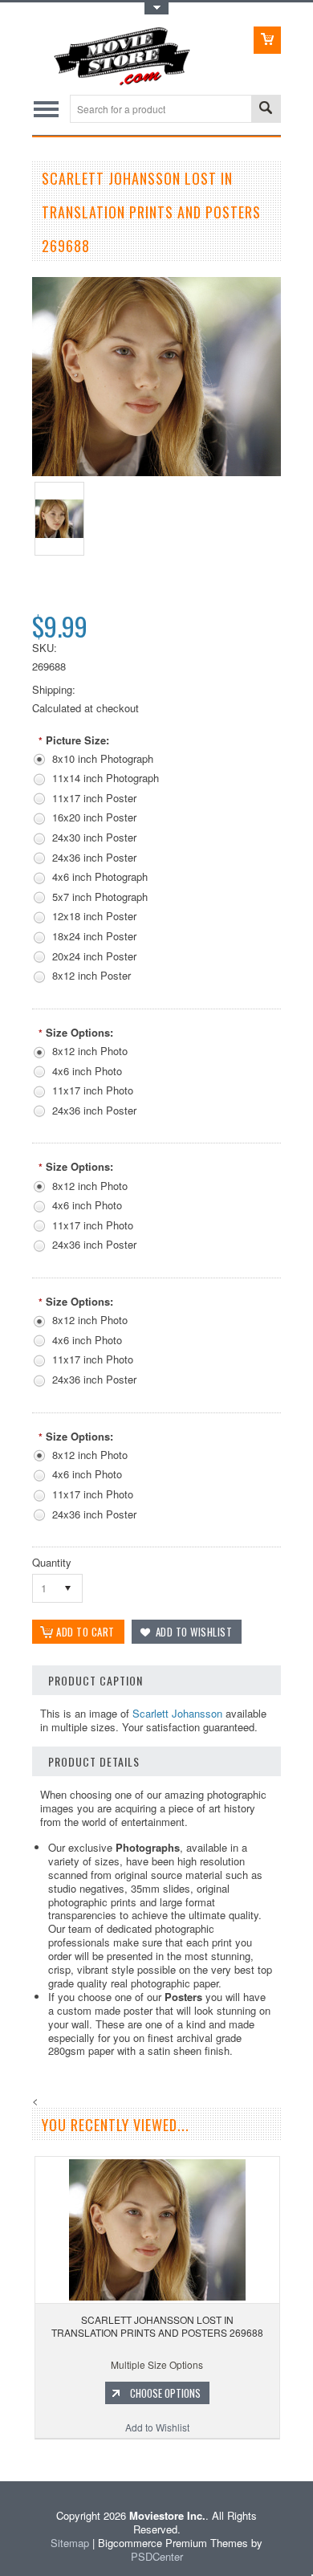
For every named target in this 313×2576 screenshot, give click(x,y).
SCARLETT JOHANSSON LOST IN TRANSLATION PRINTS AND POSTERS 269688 (157, 2326)
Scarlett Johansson (177, 1713)
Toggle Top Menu (156, 8)
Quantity (52, 1562)
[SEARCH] (266, 110)
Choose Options (165, 2393)
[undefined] (156, 472)
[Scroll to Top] (2, 2458)
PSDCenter (157, 2556)
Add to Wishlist (157, 2427)
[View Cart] (267, 40)
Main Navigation (46, 109)
